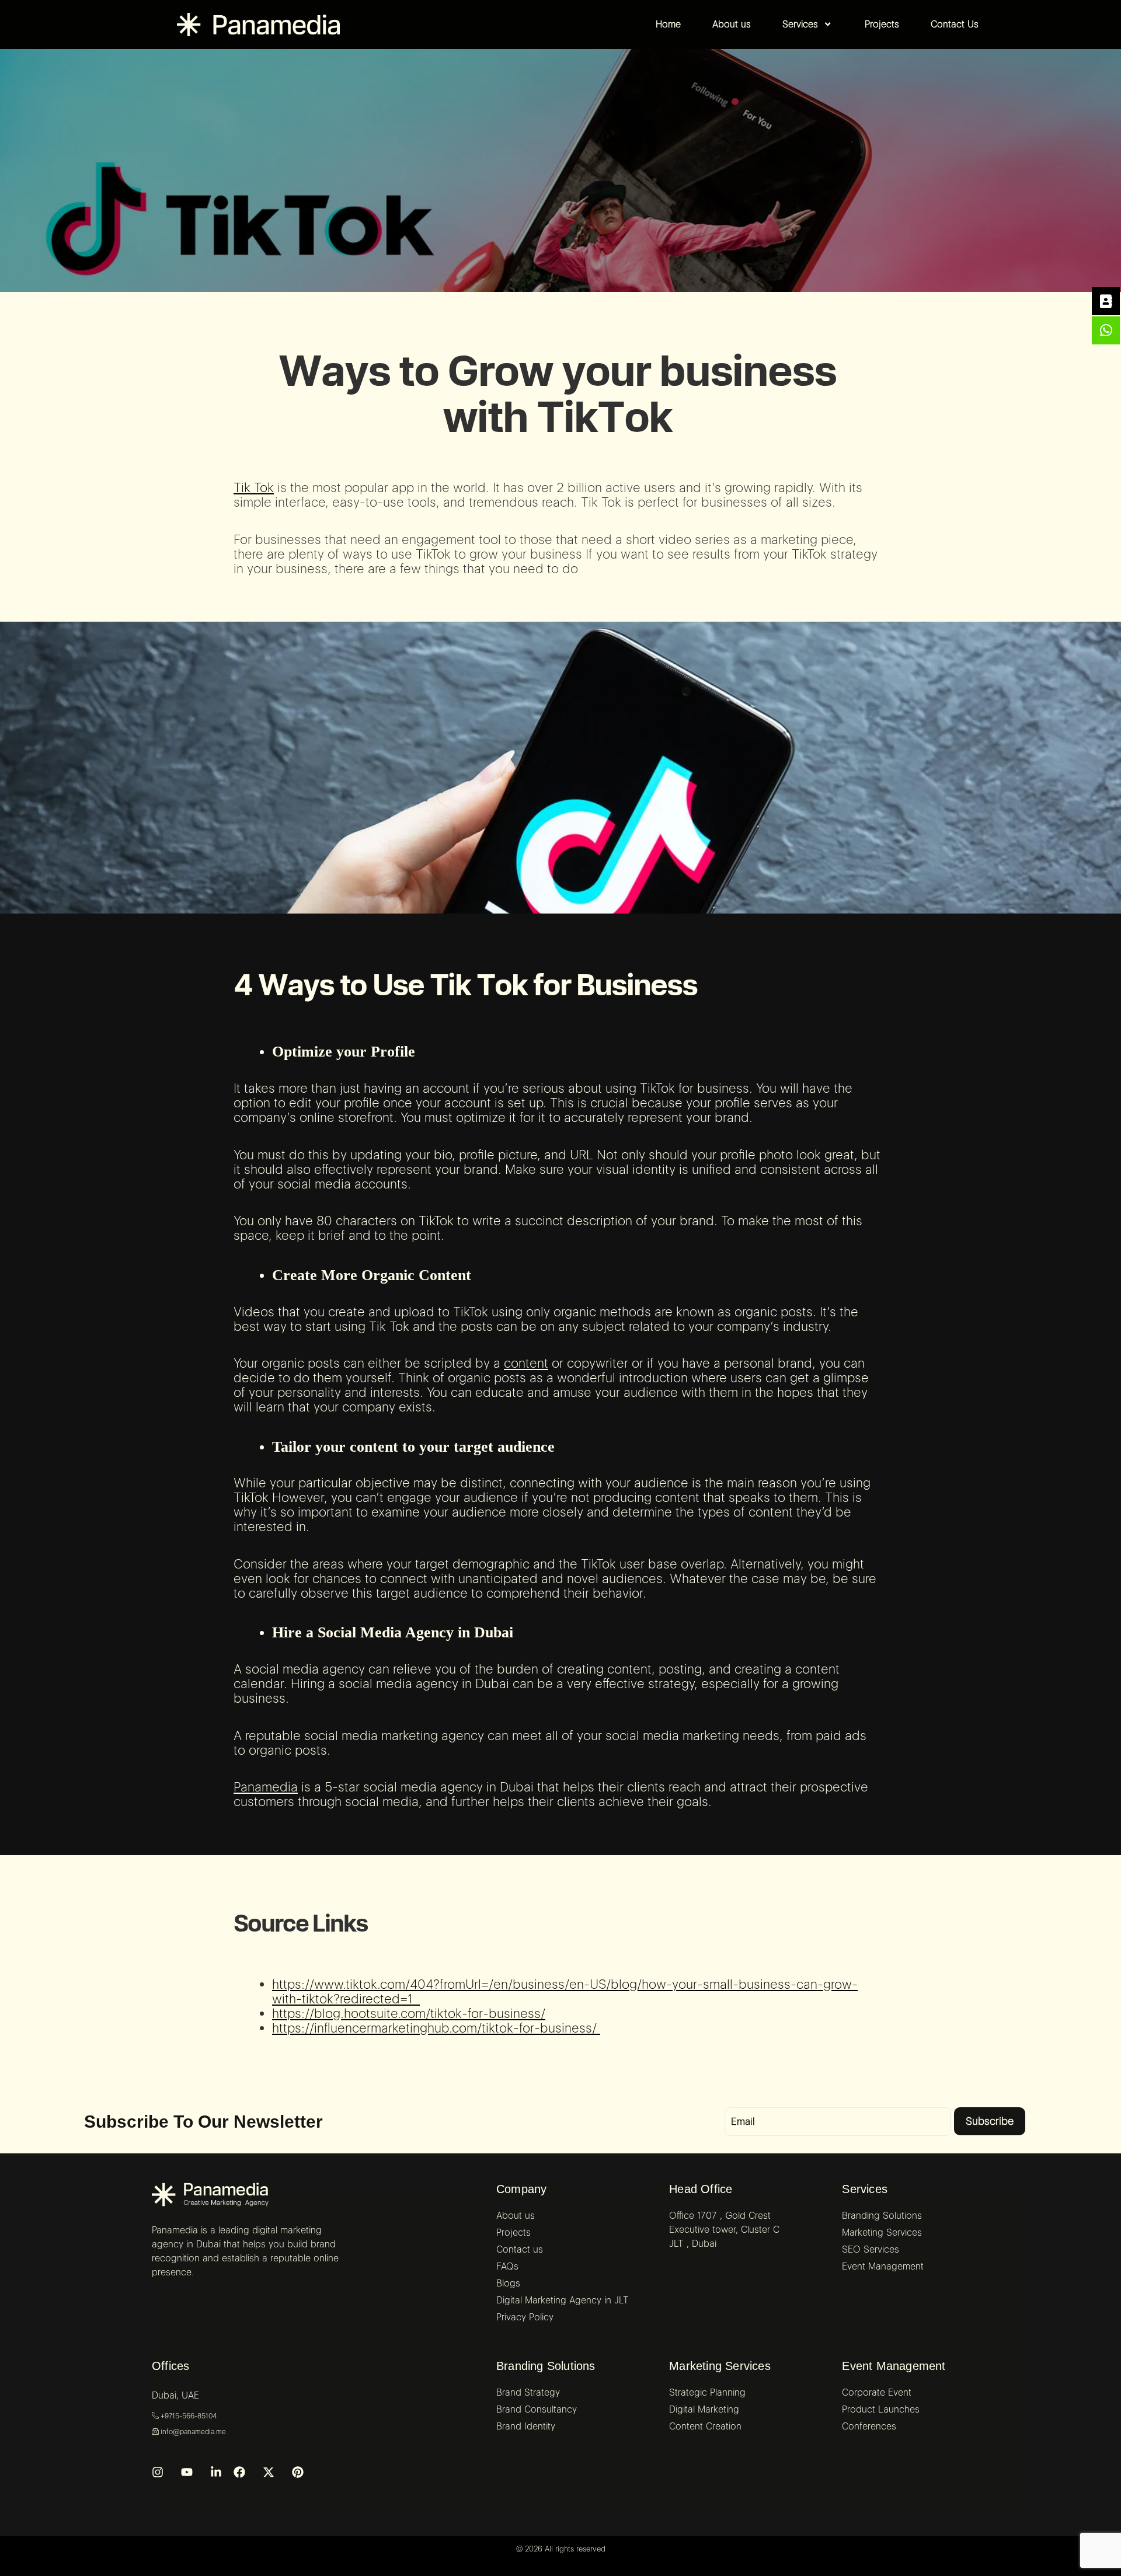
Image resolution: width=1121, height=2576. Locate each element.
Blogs (508, 2283)
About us (516, 2216)
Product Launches (881, 2409)
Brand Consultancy (537, 2409)
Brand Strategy (528, 2392)
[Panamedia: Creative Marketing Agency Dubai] (210, 2195)
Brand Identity (526, 2426)
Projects (513, 2232)
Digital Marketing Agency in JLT (563, 2300)
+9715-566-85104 (188, 2416)
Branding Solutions (546, 2366)
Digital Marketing (704, 2409)
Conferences (869, 2426)
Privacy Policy (525, 2317)
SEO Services (871, 2249)
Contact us (520, 2249)
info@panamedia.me (192, 2432)
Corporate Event (877, 2392)
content (526, 1363)
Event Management (894, 2366)
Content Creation (705, 2426)
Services (865, 2189)
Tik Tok (254, 487)
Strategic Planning (707, 2392)
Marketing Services (720, 2366)
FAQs (507, 2266)
